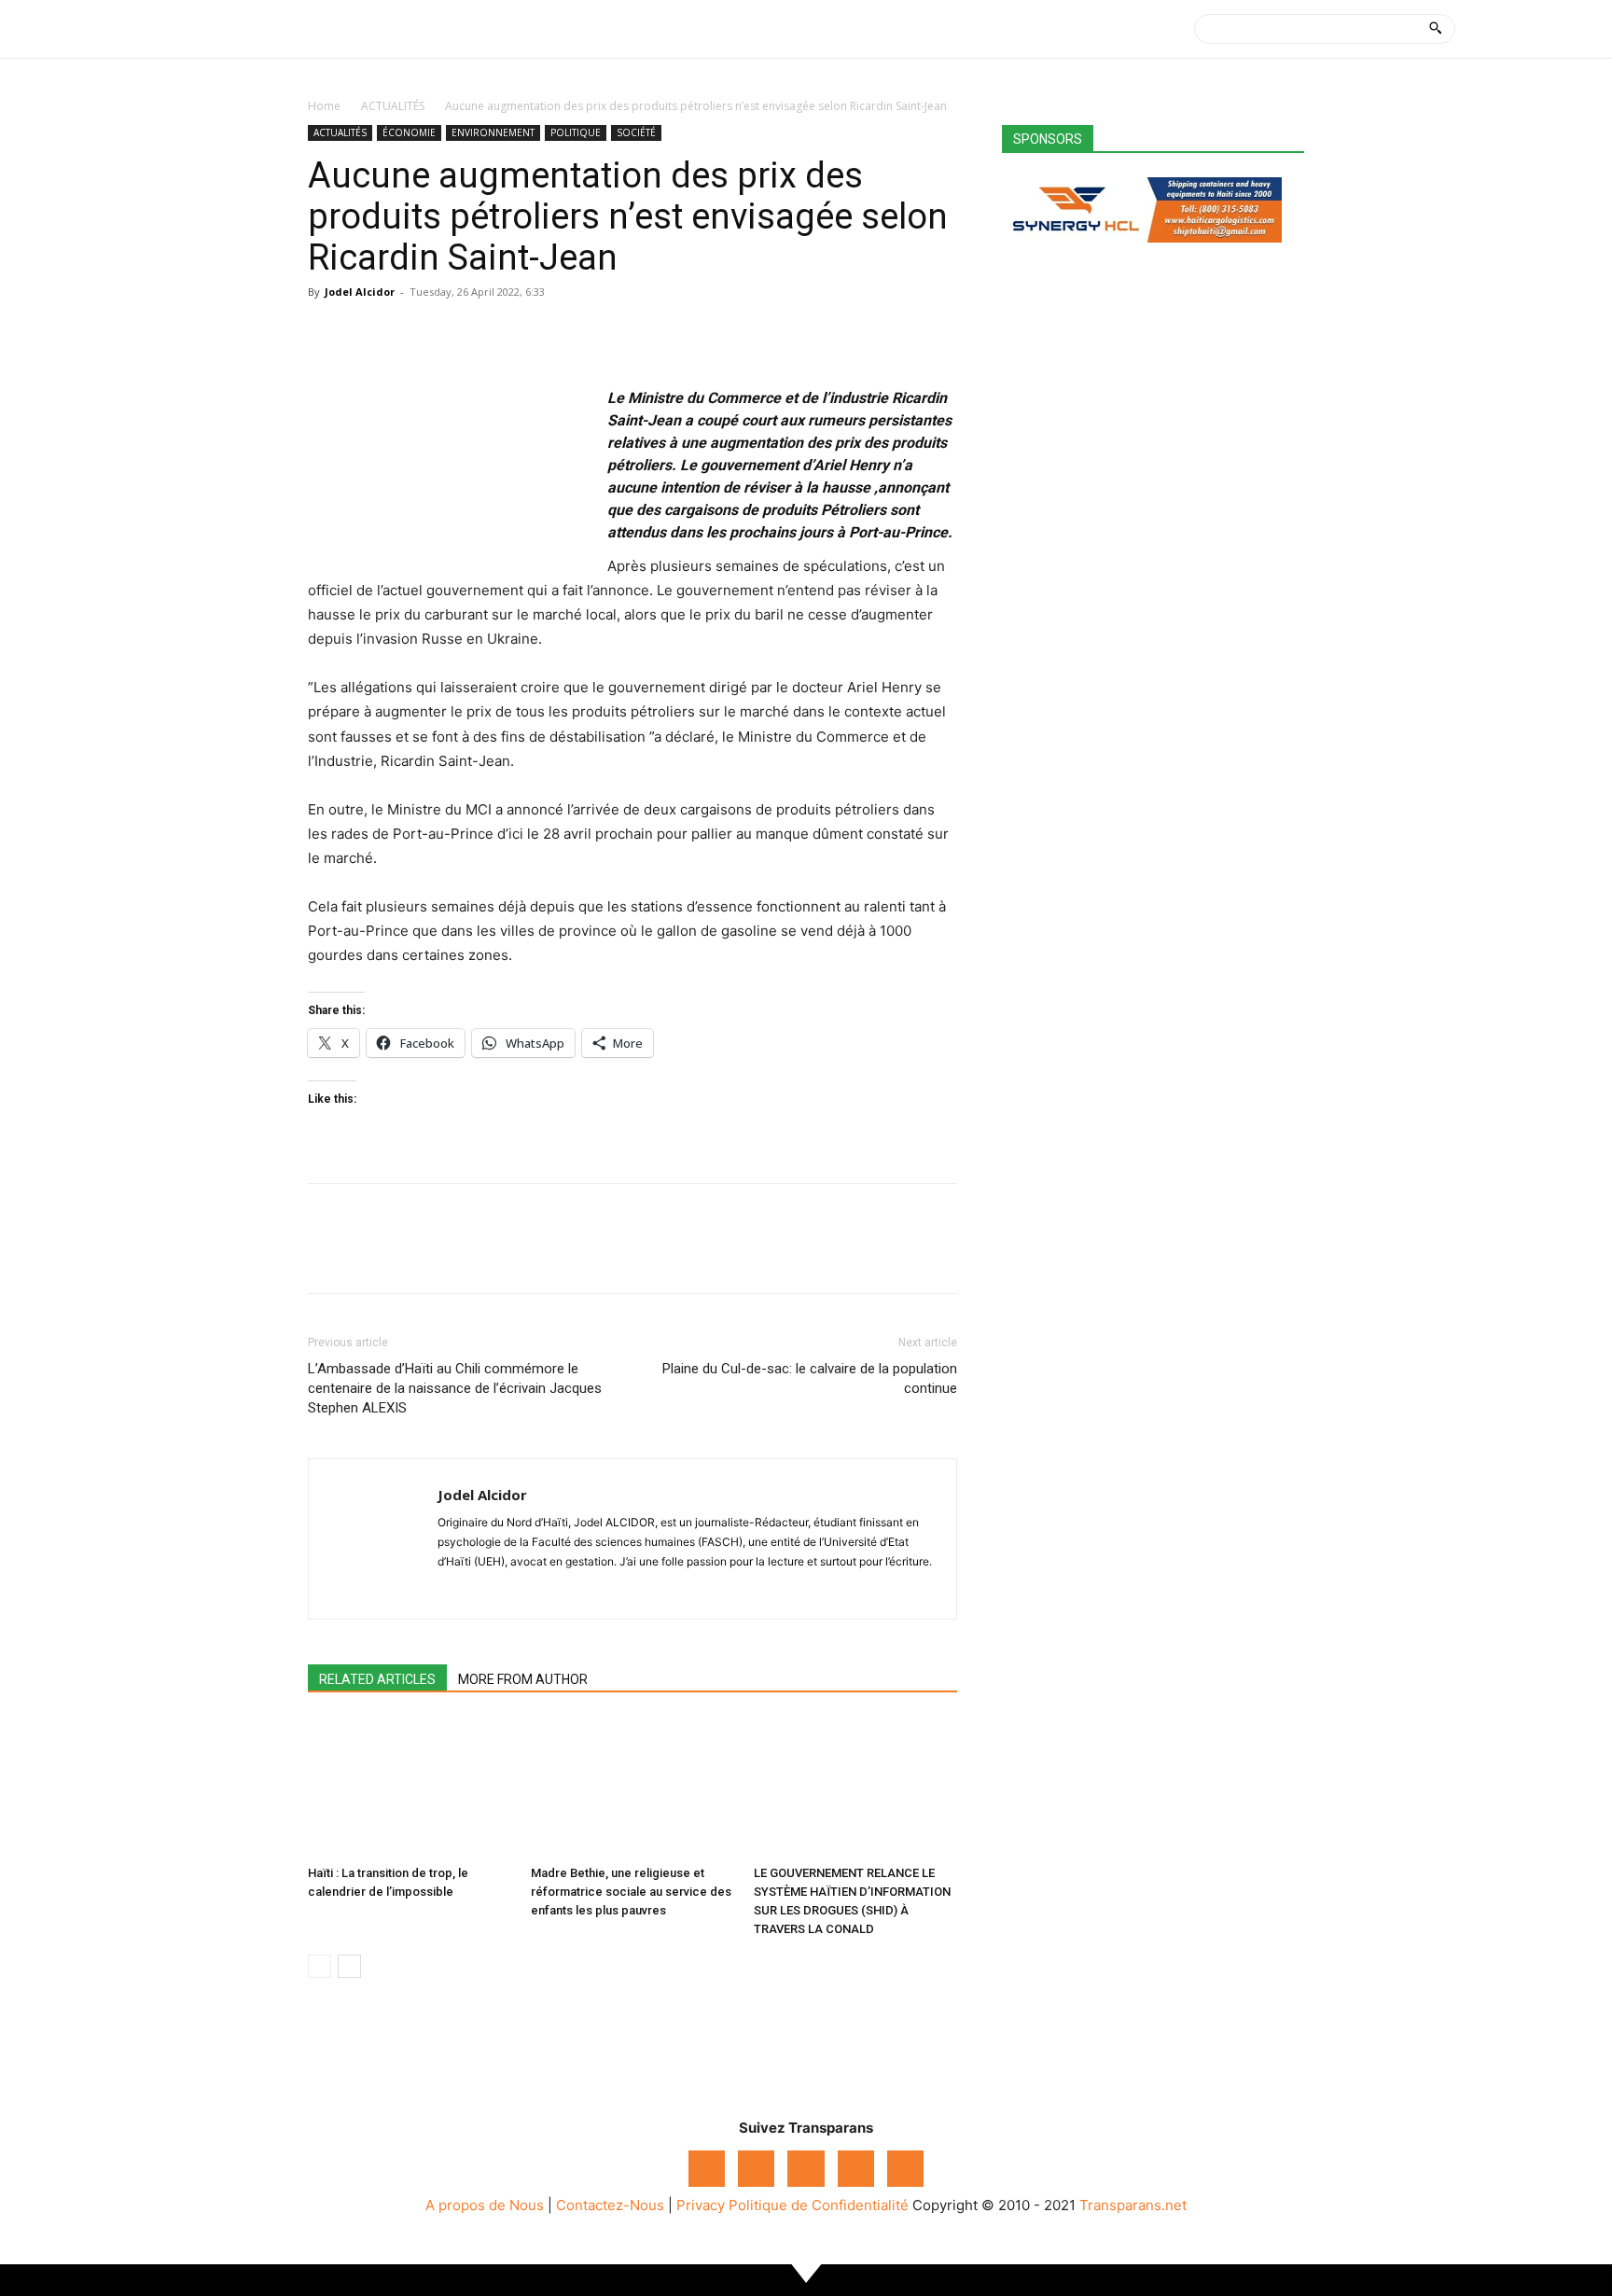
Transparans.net (1133, 2205)
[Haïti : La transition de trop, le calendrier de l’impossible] (410, 1788)
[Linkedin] (455, 334)
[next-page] (349, 1966)
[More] (499, 334)
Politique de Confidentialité (819, 2205)
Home (324, 106)
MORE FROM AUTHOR (523, 1679)
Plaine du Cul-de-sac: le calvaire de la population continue (810, 1378)
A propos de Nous (485, 2205)
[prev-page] (320, 1966)
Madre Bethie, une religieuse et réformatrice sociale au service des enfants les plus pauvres (631, 1892)
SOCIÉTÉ (636, 132)
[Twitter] (369, 334)
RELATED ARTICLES (377, 1679)
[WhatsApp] (412, 334)
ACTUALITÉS (393, 106)
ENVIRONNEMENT (493, 132)
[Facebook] (327, 334)
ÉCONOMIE (409, 132)
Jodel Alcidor (360, 292)
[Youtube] (905, 2169)
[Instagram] (756, 2169)
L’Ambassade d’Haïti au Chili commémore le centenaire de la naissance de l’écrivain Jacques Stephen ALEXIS (455, 1388)
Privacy (701, 2205)
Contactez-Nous (610, 2205)
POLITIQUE (576, 132)
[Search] (1435, 29)
